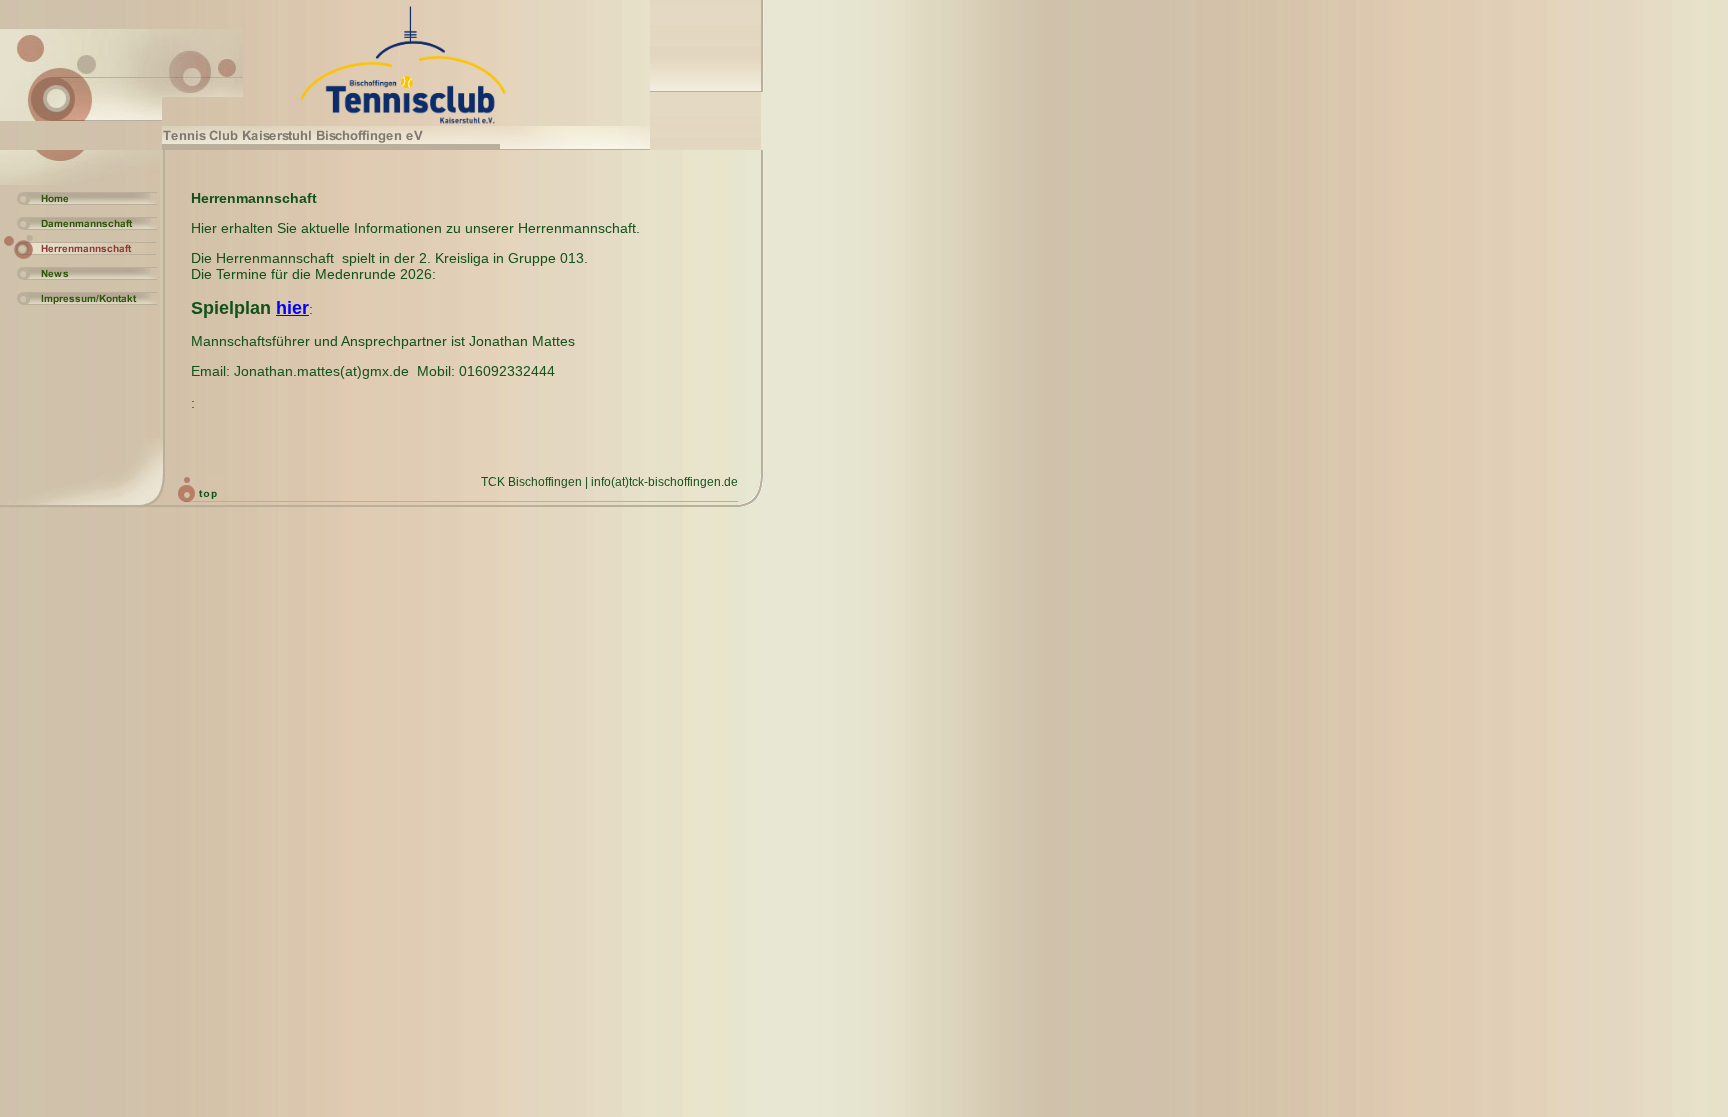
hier (292, 308)
